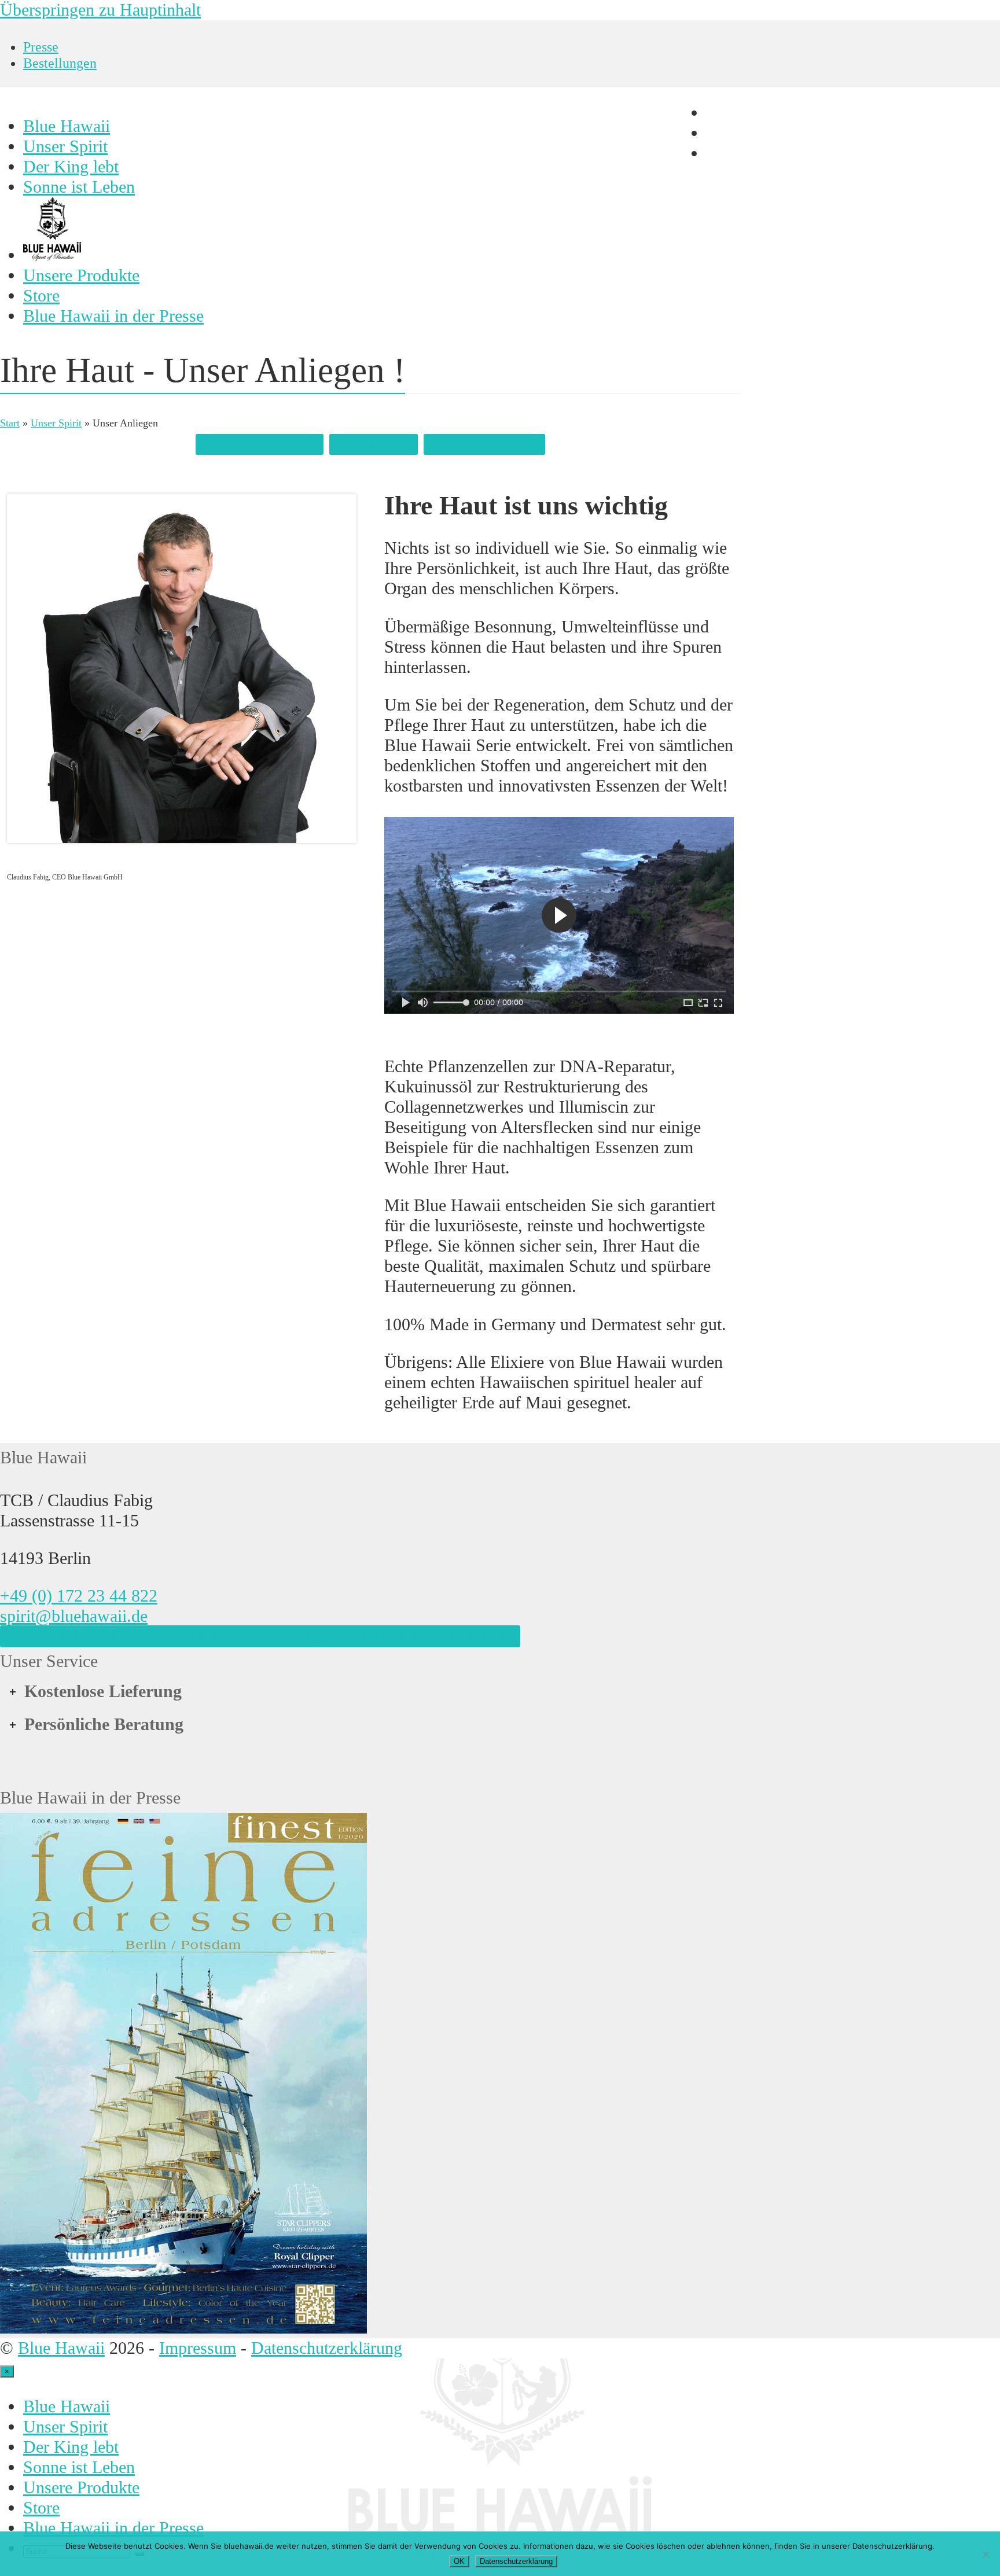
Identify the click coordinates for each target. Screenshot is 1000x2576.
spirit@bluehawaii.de (74, 1616)
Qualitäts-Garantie (260, 444)
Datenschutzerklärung (327, 2348)
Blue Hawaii (61, 2348)
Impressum (198, 2348)
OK (459, 2561)
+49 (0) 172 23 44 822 (79, 1596)
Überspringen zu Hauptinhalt (100, 10)
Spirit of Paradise (484, 444)
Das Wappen (374, 444)
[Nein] (986, 2554)
